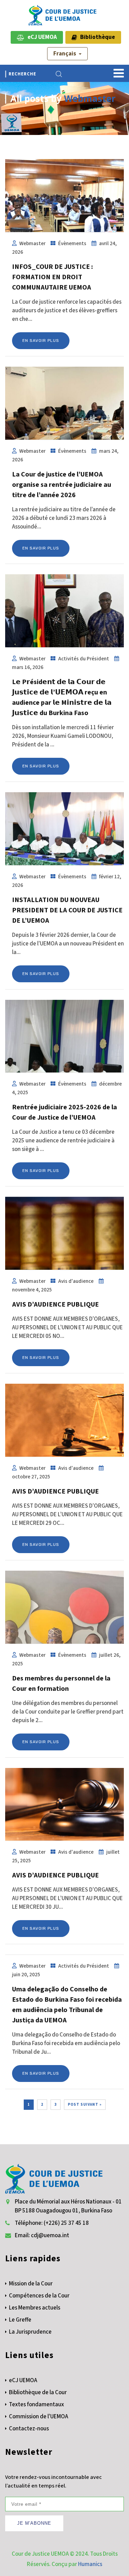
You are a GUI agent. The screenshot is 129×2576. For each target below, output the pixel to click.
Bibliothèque (96, 37)
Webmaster (90, 98)
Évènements (72, 243)
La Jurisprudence (30, 2332)
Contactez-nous (29, 2429)
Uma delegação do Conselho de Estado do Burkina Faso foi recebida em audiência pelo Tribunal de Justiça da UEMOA (67, 2005)
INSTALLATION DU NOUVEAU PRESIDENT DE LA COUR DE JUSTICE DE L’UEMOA (67, 910)
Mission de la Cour (31, 2284)
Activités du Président (84, 659)
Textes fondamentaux (36, 2405)
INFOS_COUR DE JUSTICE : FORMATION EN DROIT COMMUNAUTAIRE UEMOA (52, 277)
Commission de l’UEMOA (39, 2417)
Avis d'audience (76, 1281)
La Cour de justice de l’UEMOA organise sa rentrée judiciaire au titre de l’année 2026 (62, 485)
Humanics (90, 2564)
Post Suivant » (85, 2104)
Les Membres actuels (35, 2308)
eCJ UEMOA (41, 37)
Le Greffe (20, 2320)
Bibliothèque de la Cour (38, 2392)
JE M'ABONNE (34, 2523)
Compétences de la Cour (39, 2296)
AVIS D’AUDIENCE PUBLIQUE (55, 1305)
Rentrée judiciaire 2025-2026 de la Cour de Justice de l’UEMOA (64, 1112)
